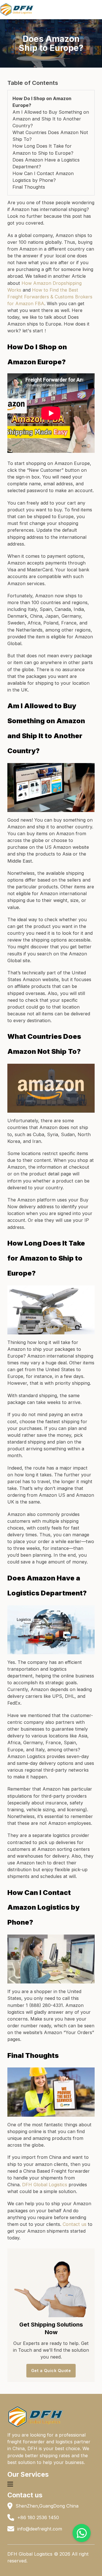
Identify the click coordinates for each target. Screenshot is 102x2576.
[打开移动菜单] (10, 2484)
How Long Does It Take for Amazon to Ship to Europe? (43, 149)
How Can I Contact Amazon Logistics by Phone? (43, 177)
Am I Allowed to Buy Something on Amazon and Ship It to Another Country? (51, 119)
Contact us (75, 2224)
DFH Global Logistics (45, 2185)
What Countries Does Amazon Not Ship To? (50, 136)
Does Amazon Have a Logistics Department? (46, 163)
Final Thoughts (29, 187)
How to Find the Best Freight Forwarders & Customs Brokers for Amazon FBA (50, 297)
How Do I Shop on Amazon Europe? (42, 102)
